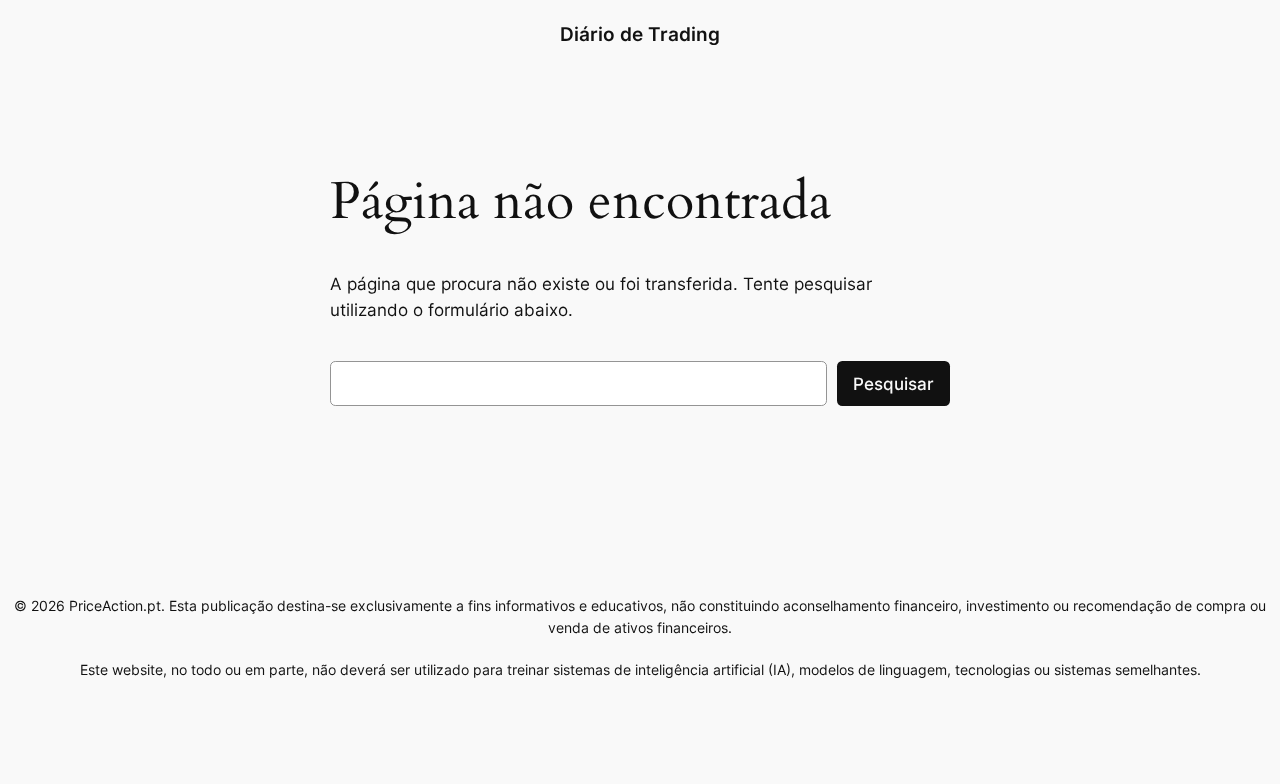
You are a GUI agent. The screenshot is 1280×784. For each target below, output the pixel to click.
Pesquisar (893, 384)
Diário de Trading (640, 34)
